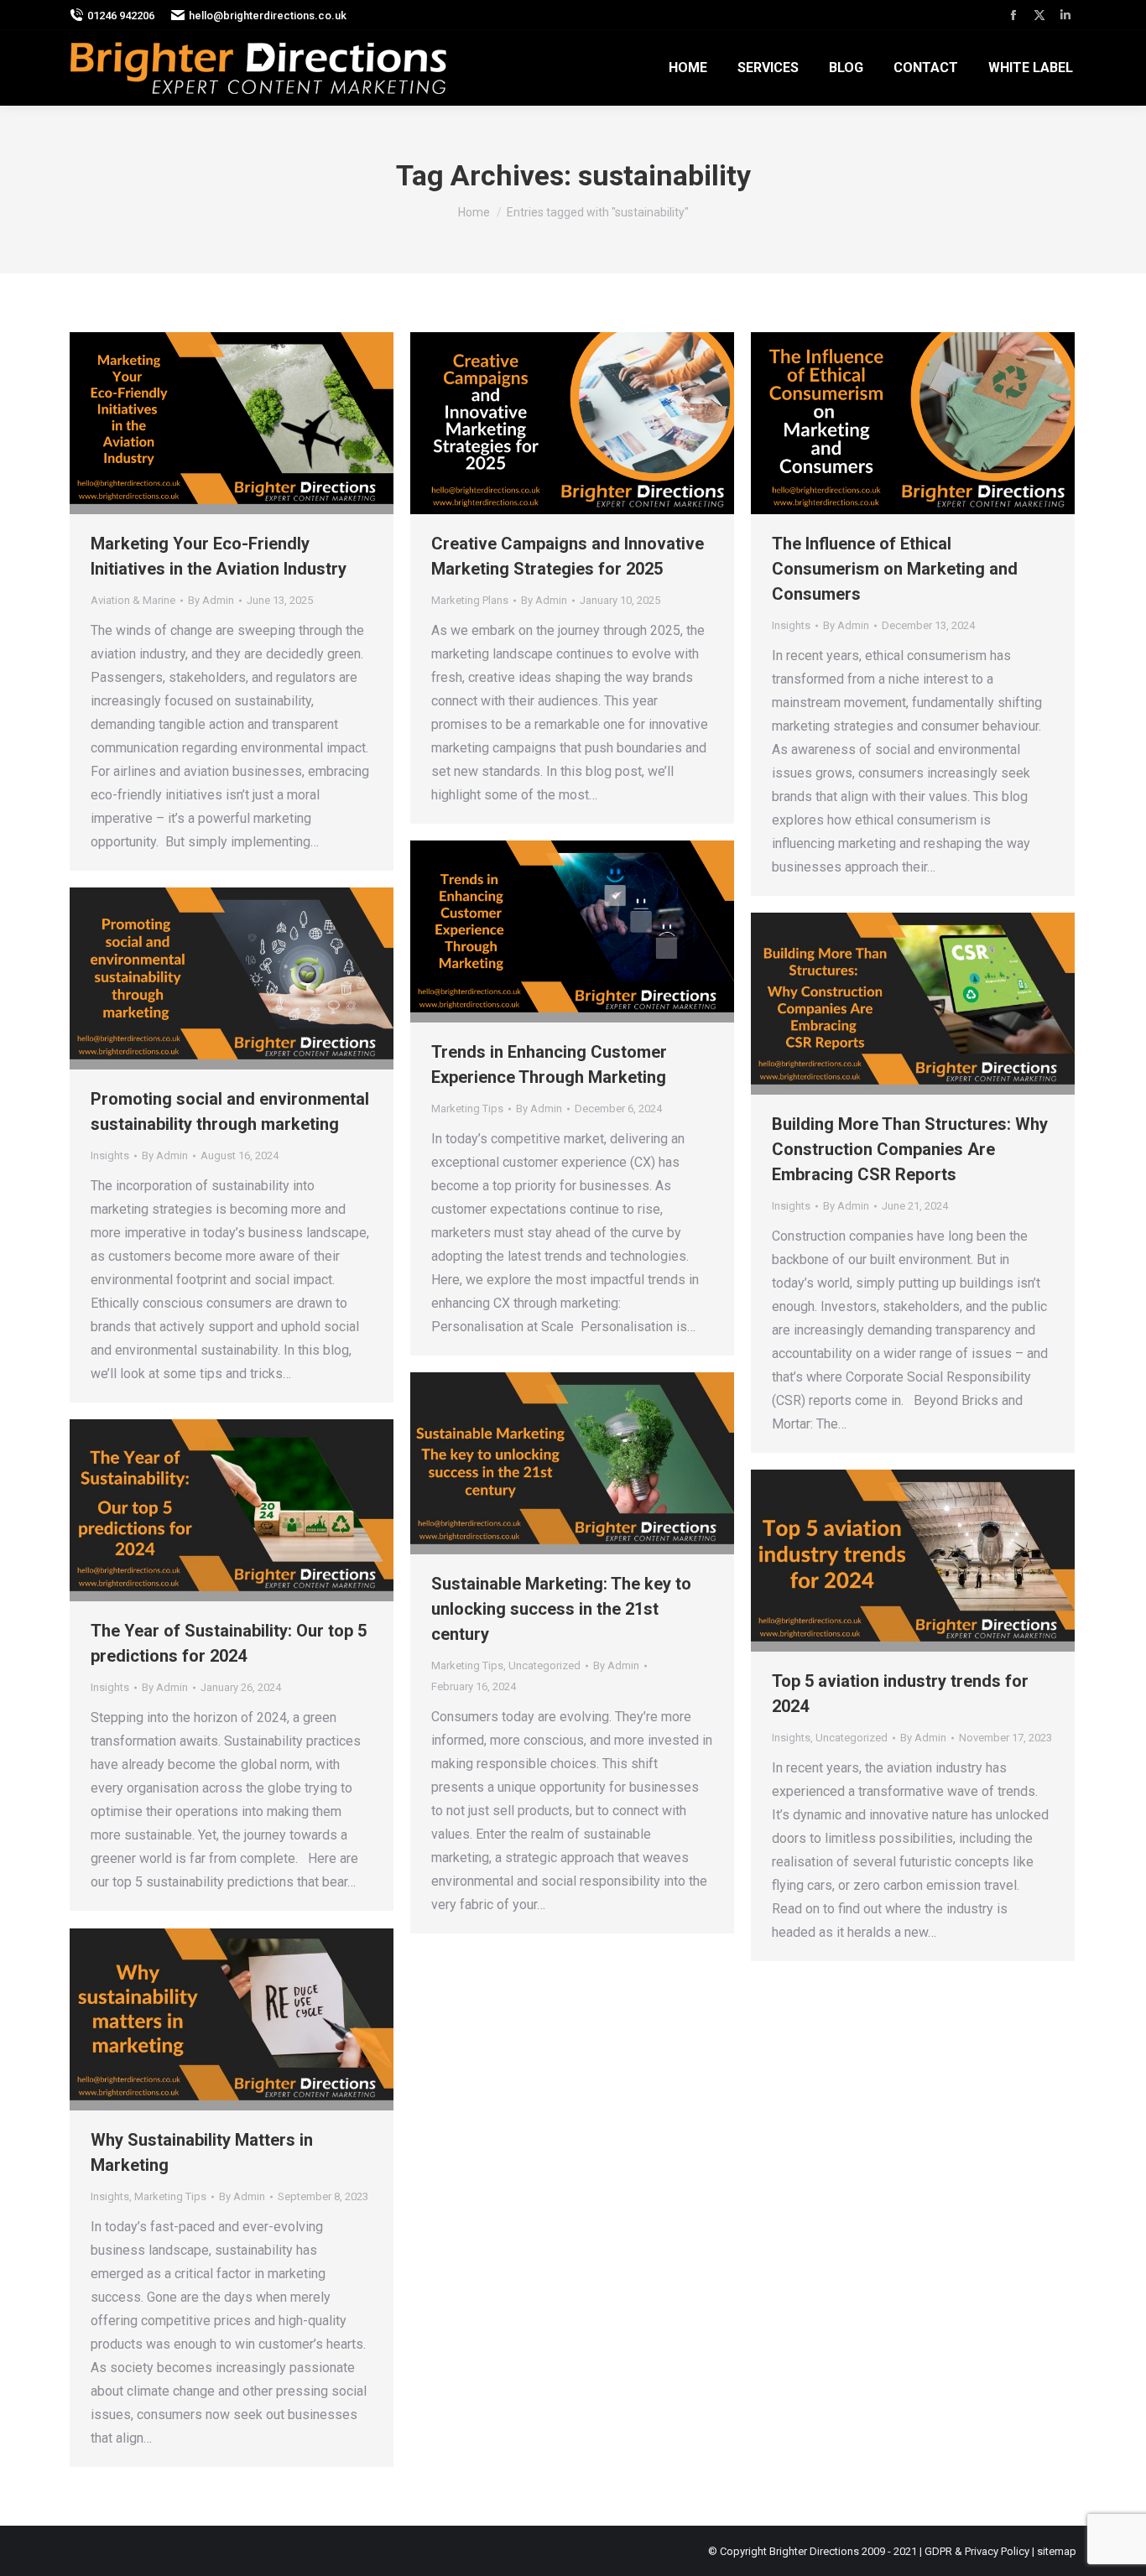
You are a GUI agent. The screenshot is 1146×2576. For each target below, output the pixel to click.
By (211, 600)
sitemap (1057, 2551)
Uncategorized (544, 1665)
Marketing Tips (467, 1108)
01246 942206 (121, 16)
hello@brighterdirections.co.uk (268, 16)
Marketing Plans (470, 600)
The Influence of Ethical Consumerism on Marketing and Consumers (895, 569)
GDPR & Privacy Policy (977, 2551)
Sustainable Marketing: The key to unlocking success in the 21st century (561, 1609)
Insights (791, 625)
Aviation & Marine (133, 600)
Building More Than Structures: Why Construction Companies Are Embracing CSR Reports (910, 1149)
